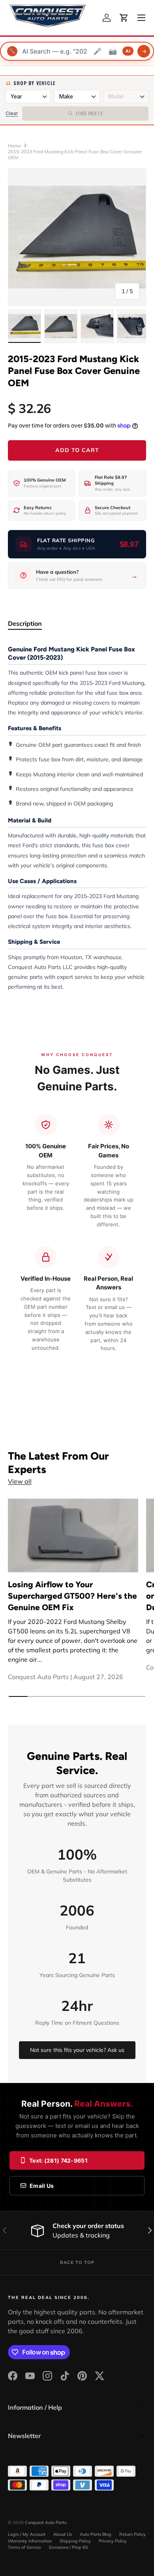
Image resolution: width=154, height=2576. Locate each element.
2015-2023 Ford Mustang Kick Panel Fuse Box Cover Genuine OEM (75, 154)
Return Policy (132, 2534)
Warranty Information (30, 2541)
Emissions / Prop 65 (69, 2547)
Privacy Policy (113, 2541)
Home (15, 146)
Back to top (77, 2262)
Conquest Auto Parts (46, 2522)
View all (20, 1481)
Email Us (42, 2186)
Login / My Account (27, 2534)
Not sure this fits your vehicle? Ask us (77, 2050)
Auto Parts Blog (96, 2534)
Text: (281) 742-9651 (58, 2160)
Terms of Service (24, 2547)
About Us (63, 2534)
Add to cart (77, 450)
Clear (12, 113)
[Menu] (141, 18)
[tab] (25, 623)
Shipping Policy (75, 2541)
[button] (124, 18)
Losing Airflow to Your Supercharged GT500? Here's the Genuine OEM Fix (72, 1596)
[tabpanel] (77, 818)
